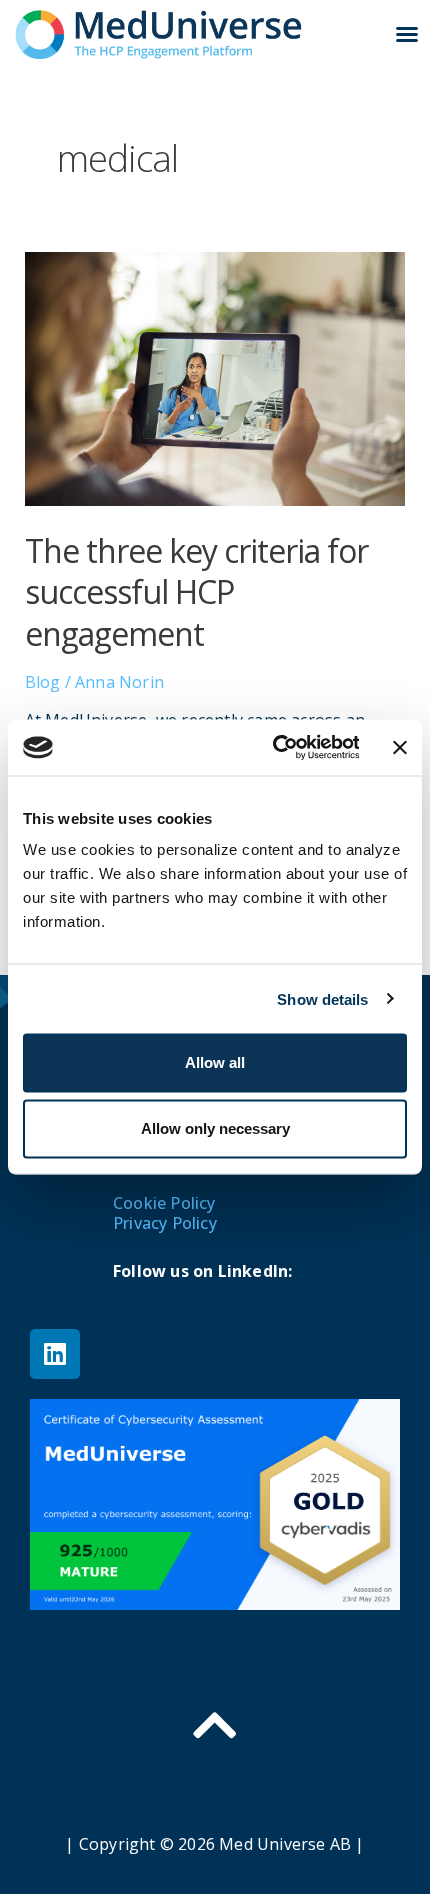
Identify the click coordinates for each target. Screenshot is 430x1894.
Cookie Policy (164, 1203)
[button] (407, 34)
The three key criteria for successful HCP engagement (196, 592)
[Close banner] (400, 747)
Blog (43, 682)
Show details (322, 998)
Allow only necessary (215, 1128)
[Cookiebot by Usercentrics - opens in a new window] (274, 748)
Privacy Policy (165, 1223)
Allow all (215, 1062)
